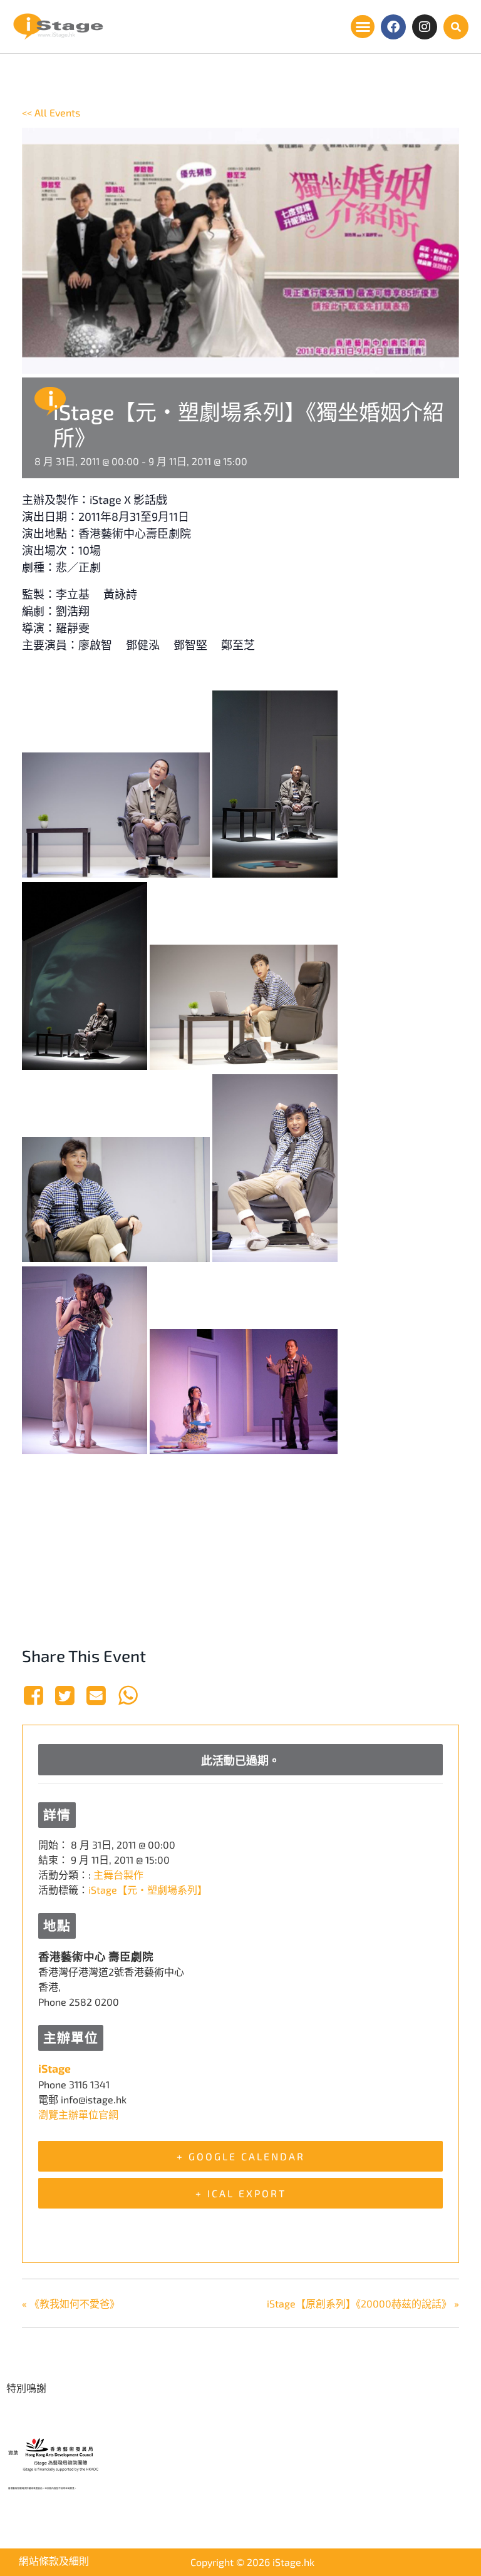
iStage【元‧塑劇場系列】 (148, 1890)
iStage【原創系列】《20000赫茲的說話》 (363, 2303)
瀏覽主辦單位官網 (78, 2114)
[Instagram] (425, 27)
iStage (54, 2068)
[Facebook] (393, 27)
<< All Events (51, 112)
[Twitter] (65, 1695)
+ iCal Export (241, 2193)
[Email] (96, 1695)
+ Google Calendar (241, 2156)
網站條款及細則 (54, 2561)
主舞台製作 (118, 1875)
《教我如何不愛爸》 (71, 2303)
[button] (363, 27)
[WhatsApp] (128, 1695)
